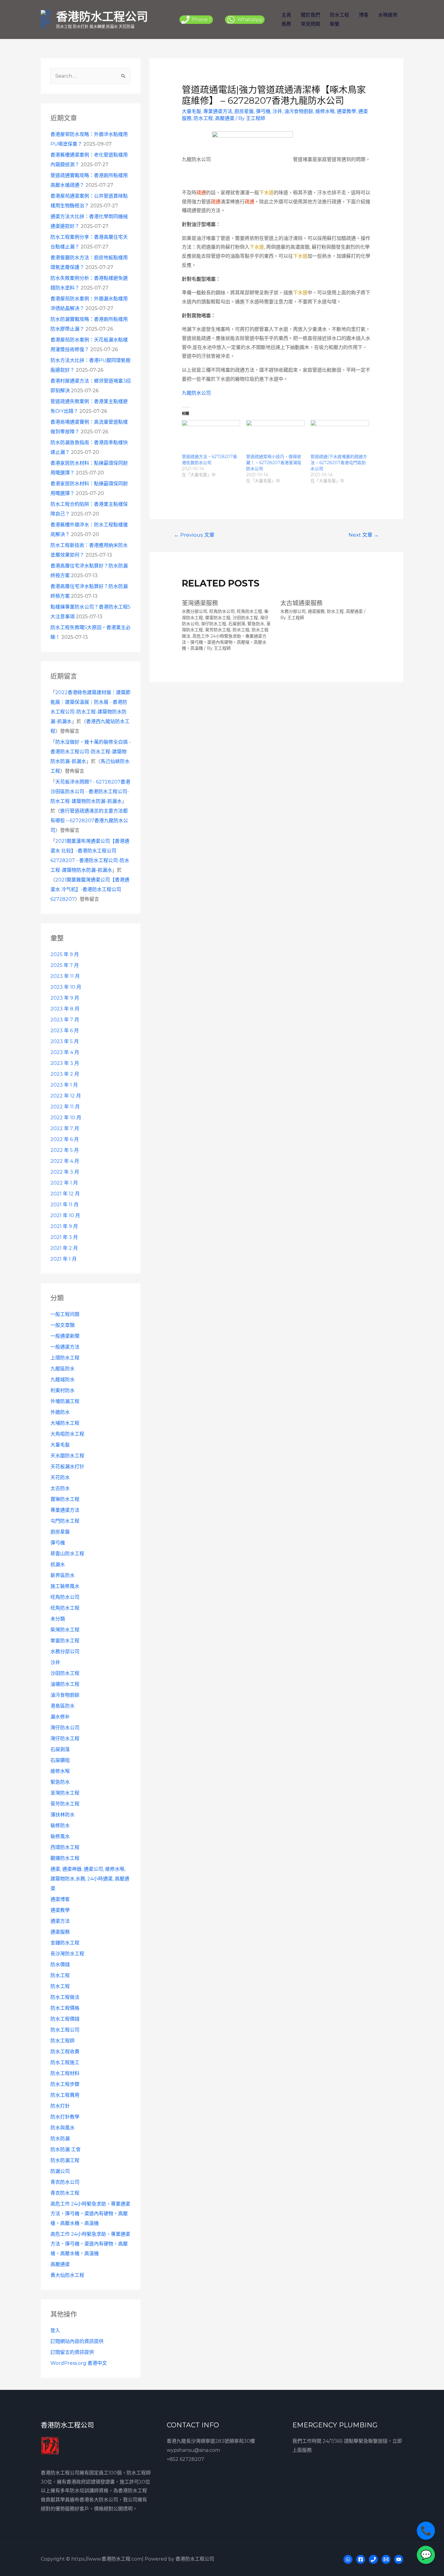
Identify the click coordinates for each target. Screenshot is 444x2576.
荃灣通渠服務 (200, 603)
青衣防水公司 (65, 2182)
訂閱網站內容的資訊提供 (77, 2341)
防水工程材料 (65, 2073)
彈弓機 (58, 1543)
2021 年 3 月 (64, 1237)
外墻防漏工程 (65, 1401)
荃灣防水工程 (65, 1793)
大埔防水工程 (65, 1423)
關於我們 (310, 15)
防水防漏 (60, 2139)
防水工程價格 (65, 2008)
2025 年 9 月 (65, 954)
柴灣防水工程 (65, 1630)
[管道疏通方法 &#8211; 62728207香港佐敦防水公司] (211, 437)
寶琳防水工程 (65, 1499)
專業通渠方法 (65, 1510)
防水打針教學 (65, 2117)
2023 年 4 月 (65, 1052)
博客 (364, 15)
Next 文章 (364, 535)
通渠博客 (60, 1899)
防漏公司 (60, 2171)
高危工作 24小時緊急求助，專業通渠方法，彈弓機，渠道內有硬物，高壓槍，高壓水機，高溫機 (90, 2214)
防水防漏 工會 (66, 2149)
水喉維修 (388, 15)
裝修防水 (60, 1826)
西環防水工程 (65, 1847)
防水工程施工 (65, 2062)
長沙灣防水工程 (67, 1954)
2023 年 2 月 (65, 1074)
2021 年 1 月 (64, 1259)
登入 (55, 2330)
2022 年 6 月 (65, 1139)
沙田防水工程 (65, 1673)
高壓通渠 (60, 2264)
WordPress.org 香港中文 (79, 2363)
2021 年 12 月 (65, 1194)
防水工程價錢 (65, 2019)
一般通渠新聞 (65, 1336)
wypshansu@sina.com (193, 2450)
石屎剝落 (60, 1749)
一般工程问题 (65, 1314)
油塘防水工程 (65, 1684)
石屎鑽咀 (60, 1760)
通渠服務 (60, 1932)
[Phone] (373, 2559)
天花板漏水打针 (67, 1467)
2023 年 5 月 (65, 1041)
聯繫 (335, 24)
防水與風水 (63, 2128)
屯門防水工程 (65, 1521)
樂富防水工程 (65, 1641)
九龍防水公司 (196, 393)
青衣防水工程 (65, 2193)
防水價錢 (60, 1965)
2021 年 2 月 (64, 1248)
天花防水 (60, 1477)
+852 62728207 (185, 2459)
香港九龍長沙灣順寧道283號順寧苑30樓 (211, 2441)
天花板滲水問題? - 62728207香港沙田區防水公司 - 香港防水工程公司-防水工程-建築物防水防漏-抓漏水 (90, 792)
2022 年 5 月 (65, 1150)
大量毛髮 (60, 1445)
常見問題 (310, 24)
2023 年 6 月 (65, 1031)
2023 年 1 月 (64, 1085)
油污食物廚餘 (65, 1695)
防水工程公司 (65, 2030)
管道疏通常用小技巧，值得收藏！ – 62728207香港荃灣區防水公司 (274, 463)
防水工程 (339, 15)
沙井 (55, 1662)
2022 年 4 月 (65, 1161)
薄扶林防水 (63, 1815)
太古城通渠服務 (301, 603)
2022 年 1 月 (64, 1183)
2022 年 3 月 (65, 1172)
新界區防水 (63, 1575)
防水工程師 (63, 2041)
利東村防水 (63, 1390)
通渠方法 (60, 1921)
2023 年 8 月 (65, 1009)
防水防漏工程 (65, 2160)
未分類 (58, 1619)
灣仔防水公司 (65, 1728)
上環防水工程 (65, 1358)
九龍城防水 (63, 1380)
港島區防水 (63, 1706)
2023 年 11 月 (65, 976)
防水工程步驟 (65, 2084)
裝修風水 (60, 1836)
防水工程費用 (65, 2095)
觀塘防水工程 (65, 1858)
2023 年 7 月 (65, 1020)
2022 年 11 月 (65, 1107)
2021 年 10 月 (65, 1215)
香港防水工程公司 (102, 16)
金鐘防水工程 (65, 1943)
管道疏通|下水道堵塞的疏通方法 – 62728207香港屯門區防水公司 (339, 463)
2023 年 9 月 (65, 998)
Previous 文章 (194, 535)
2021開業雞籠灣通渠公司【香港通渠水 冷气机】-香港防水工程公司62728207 (90, 889)
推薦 (286, 24)
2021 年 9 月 (64, 1226)
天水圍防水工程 (67, 1456)
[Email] (386, 2559)
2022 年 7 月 (65, 1128)
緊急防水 (60, 1782)
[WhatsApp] (348, 2559)
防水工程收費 (65, 2052)
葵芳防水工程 (65, 1804)
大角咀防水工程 (67, 1434)
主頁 (286, 15)
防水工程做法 (65, 1997)
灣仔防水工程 (65, 1739)
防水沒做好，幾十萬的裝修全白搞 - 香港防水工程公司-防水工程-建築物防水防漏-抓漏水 (91, 752)
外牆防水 (60, 1412)
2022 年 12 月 (66, 1096)
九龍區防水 (63, 1369)
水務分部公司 (65, 1652)
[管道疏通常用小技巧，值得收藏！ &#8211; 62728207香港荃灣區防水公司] (275, 437)
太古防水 (60, 1488)
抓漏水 (58, 1564)
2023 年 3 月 (65, 1063)
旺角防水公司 (65, 1597)
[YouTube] (399, 2559)
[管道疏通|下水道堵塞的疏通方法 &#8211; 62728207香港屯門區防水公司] (340, 437)
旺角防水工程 (65, 1608)
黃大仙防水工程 (67, 2275)
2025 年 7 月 (65, 965)
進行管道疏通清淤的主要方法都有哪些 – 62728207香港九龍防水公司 (89, 821)
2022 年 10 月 (66, 1118)
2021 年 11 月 (64, 1205)
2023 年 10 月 (66, 987)
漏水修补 (60, 1717)
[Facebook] (361, 2559)
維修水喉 (60, 1771)
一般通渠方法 (65, 1347)
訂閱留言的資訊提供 (72, 2352)
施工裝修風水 (65, 1586)
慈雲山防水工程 (67, 1554)
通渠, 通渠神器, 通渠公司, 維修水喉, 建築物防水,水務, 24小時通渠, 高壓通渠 (90, 1879)
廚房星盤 (60, 1532)
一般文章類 (63, 1325)
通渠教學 (60, 1910)
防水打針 (60, 2106)
